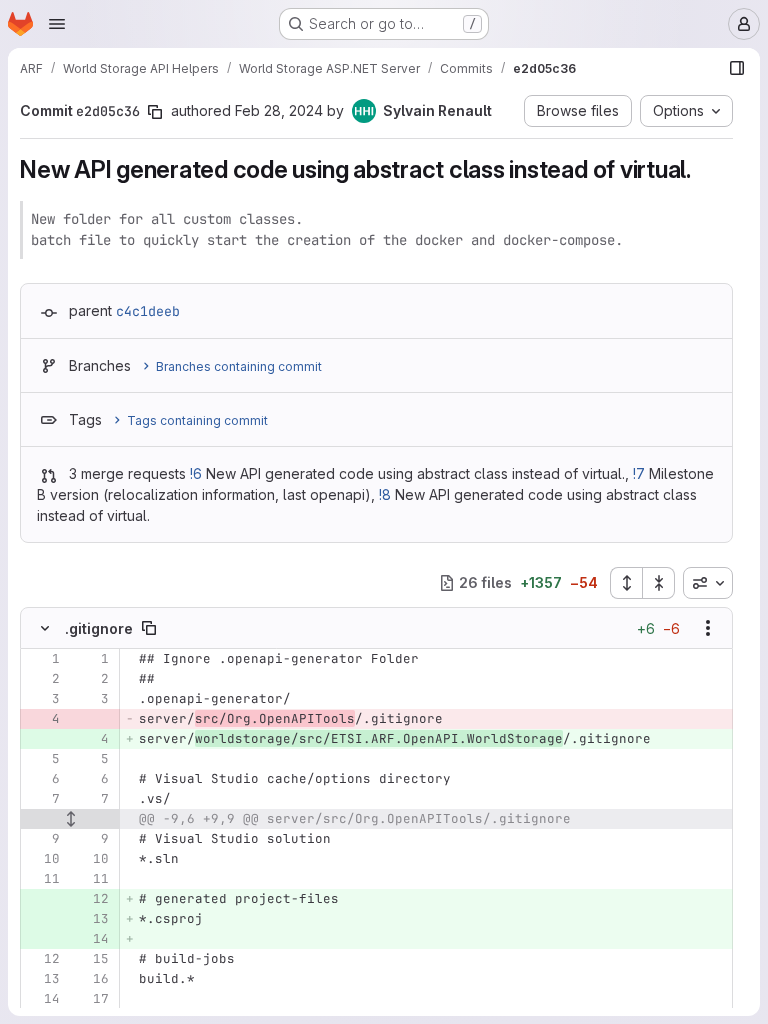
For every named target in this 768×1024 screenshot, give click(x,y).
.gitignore (99, 628)
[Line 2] (43, 679)
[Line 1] (43, 659)
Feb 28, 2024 (279, 110)
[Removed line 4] (43, 719)
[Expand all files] (626, 583)
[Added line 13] (92, 919)
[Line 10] (43, 859)
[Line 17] (92, 999)
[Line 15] (92, 959)
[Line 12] (43, 959)
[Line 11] (43, 879)
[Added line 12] (92, 899)
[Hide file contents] (45, 628)
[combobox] (708, 583)
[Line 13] (43, 979)
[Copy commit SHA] (155, 112)
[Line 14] (43, 999)
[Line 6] (43, 779)
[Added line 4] (92, 739)
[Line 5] (43, 759)
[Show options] (708, 628)
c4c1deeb (148, 311)
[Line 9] (43, 839)
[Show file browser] (737, 68)
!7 (639, 473)
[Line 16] (92, 979)
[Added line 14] (92, 939)
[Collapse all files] (659, 583)
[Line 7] (43, 799)
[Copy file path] (149, 628)
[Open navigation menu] (57, 24)
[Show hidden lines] (70, 819)
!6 (196, 473)
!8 (385, 494)
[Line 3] (43, 699)
